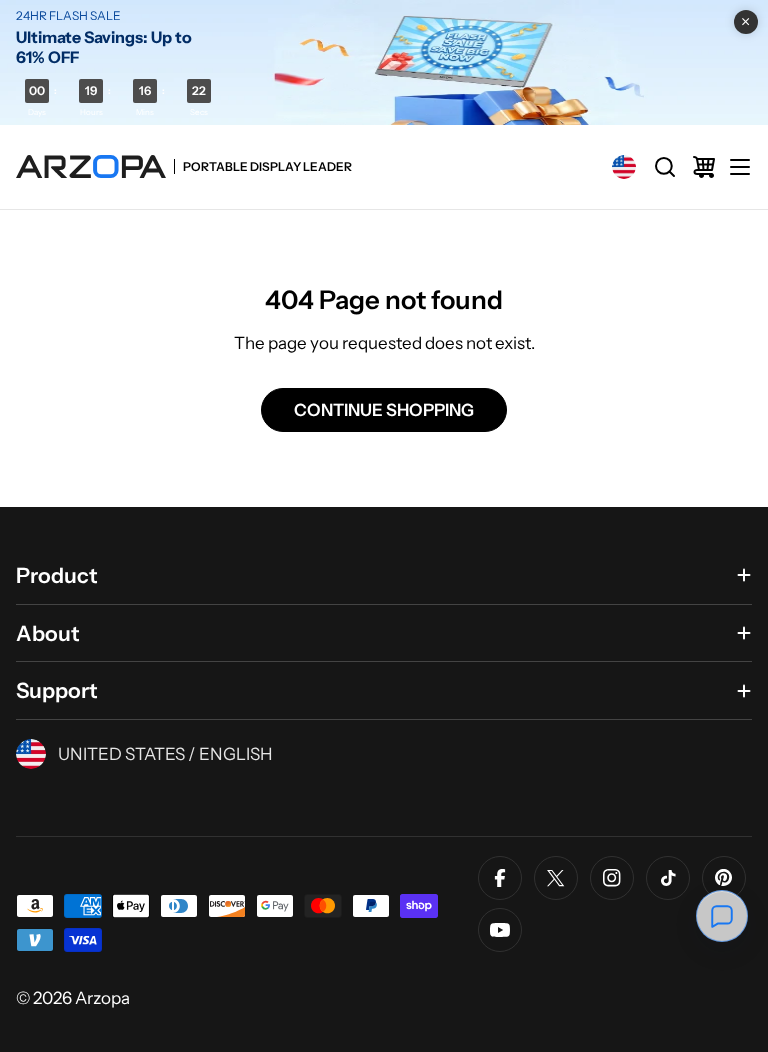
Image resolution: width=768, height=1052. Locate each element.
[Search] (665, 167)
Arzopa (102, 998)
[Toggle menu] (740, 167)
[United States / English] (624, 167)
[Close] (746, 22)
